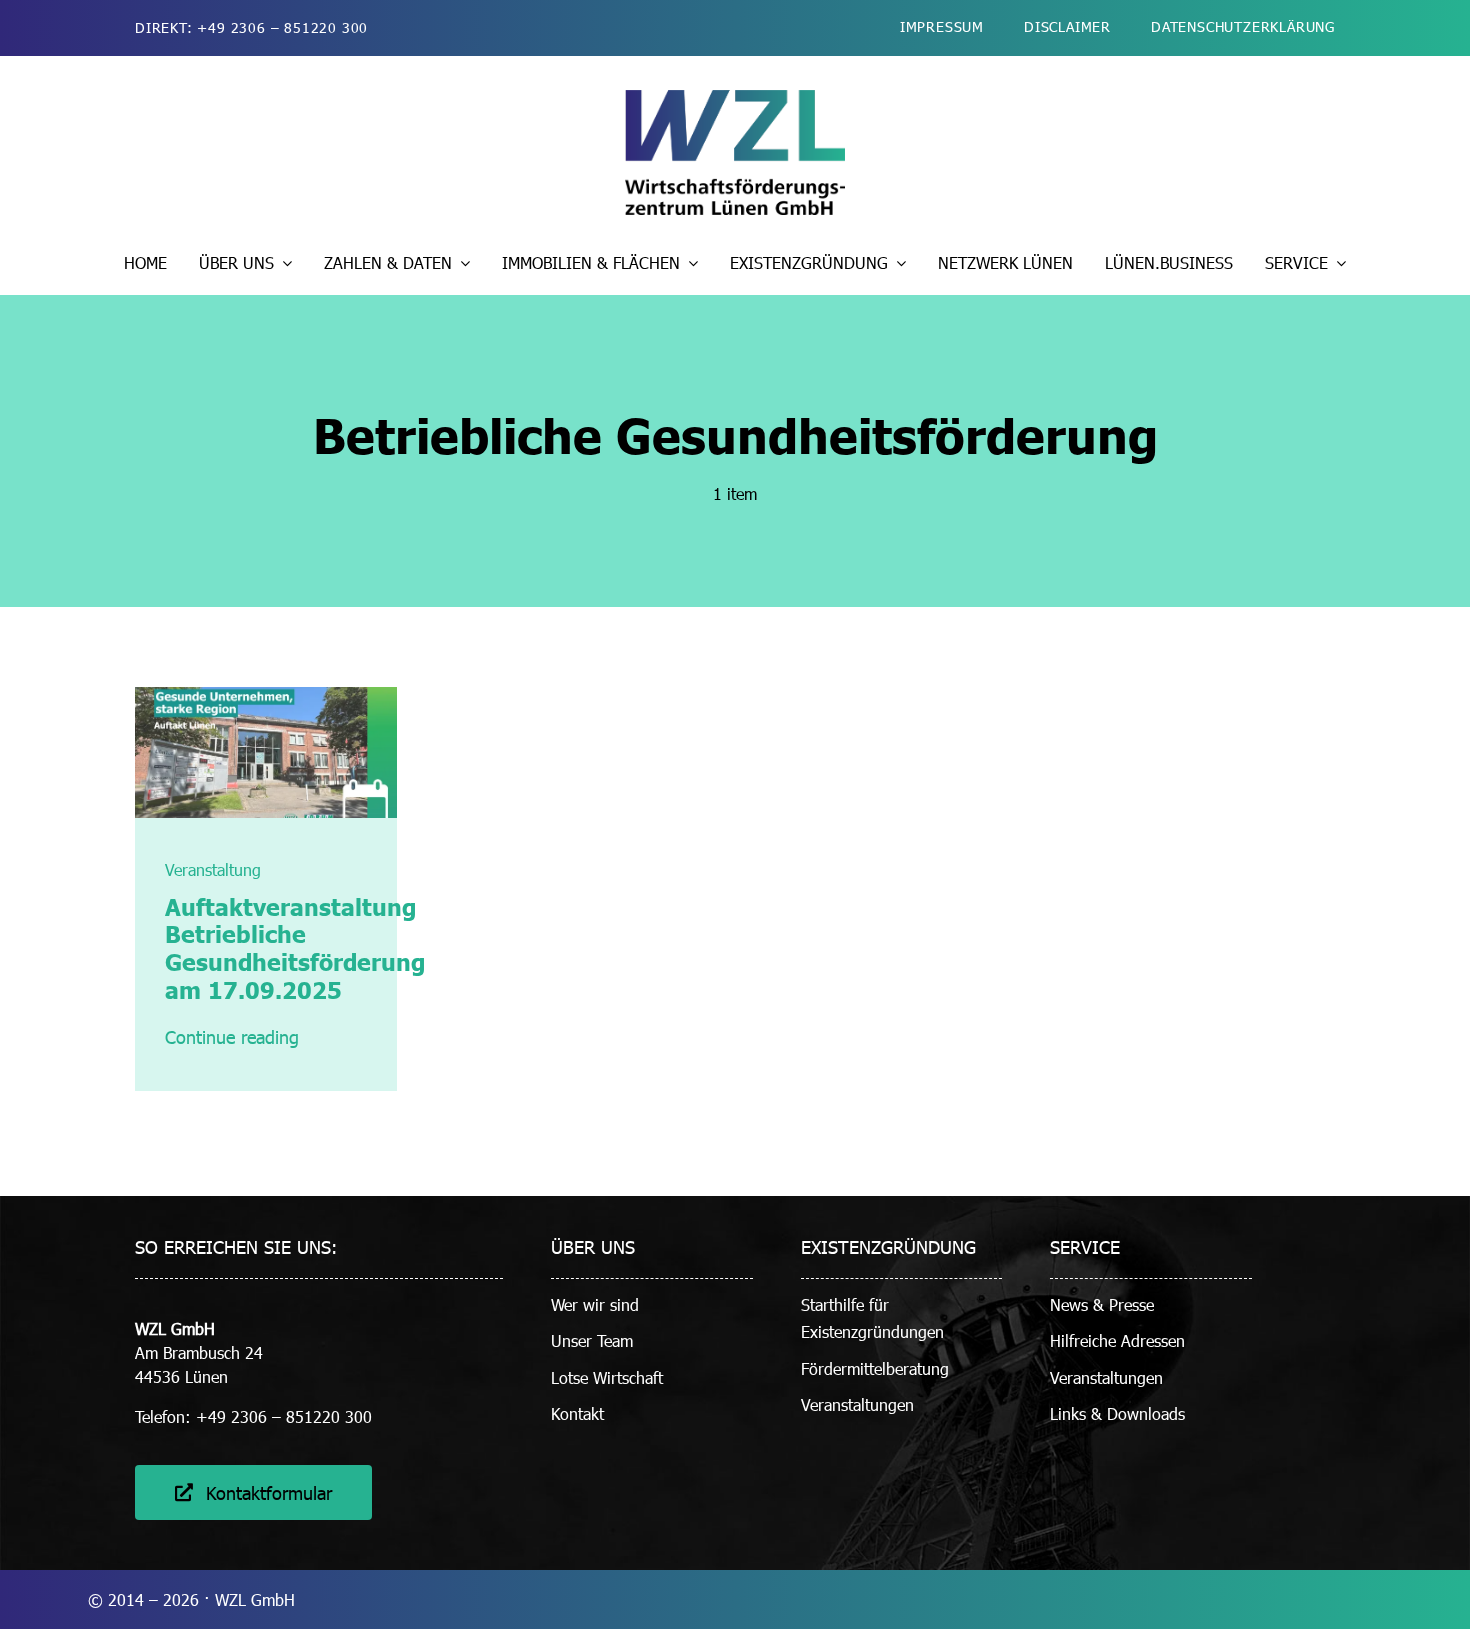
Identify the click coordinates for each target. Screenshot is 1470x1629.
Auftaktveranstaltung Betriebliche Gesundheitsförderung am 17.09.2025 (295, 947)
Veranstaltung (213, 869)
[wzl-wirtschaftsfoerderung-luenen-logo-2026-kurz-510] (735, 97)
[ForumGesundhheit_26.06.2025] (266, 694)
